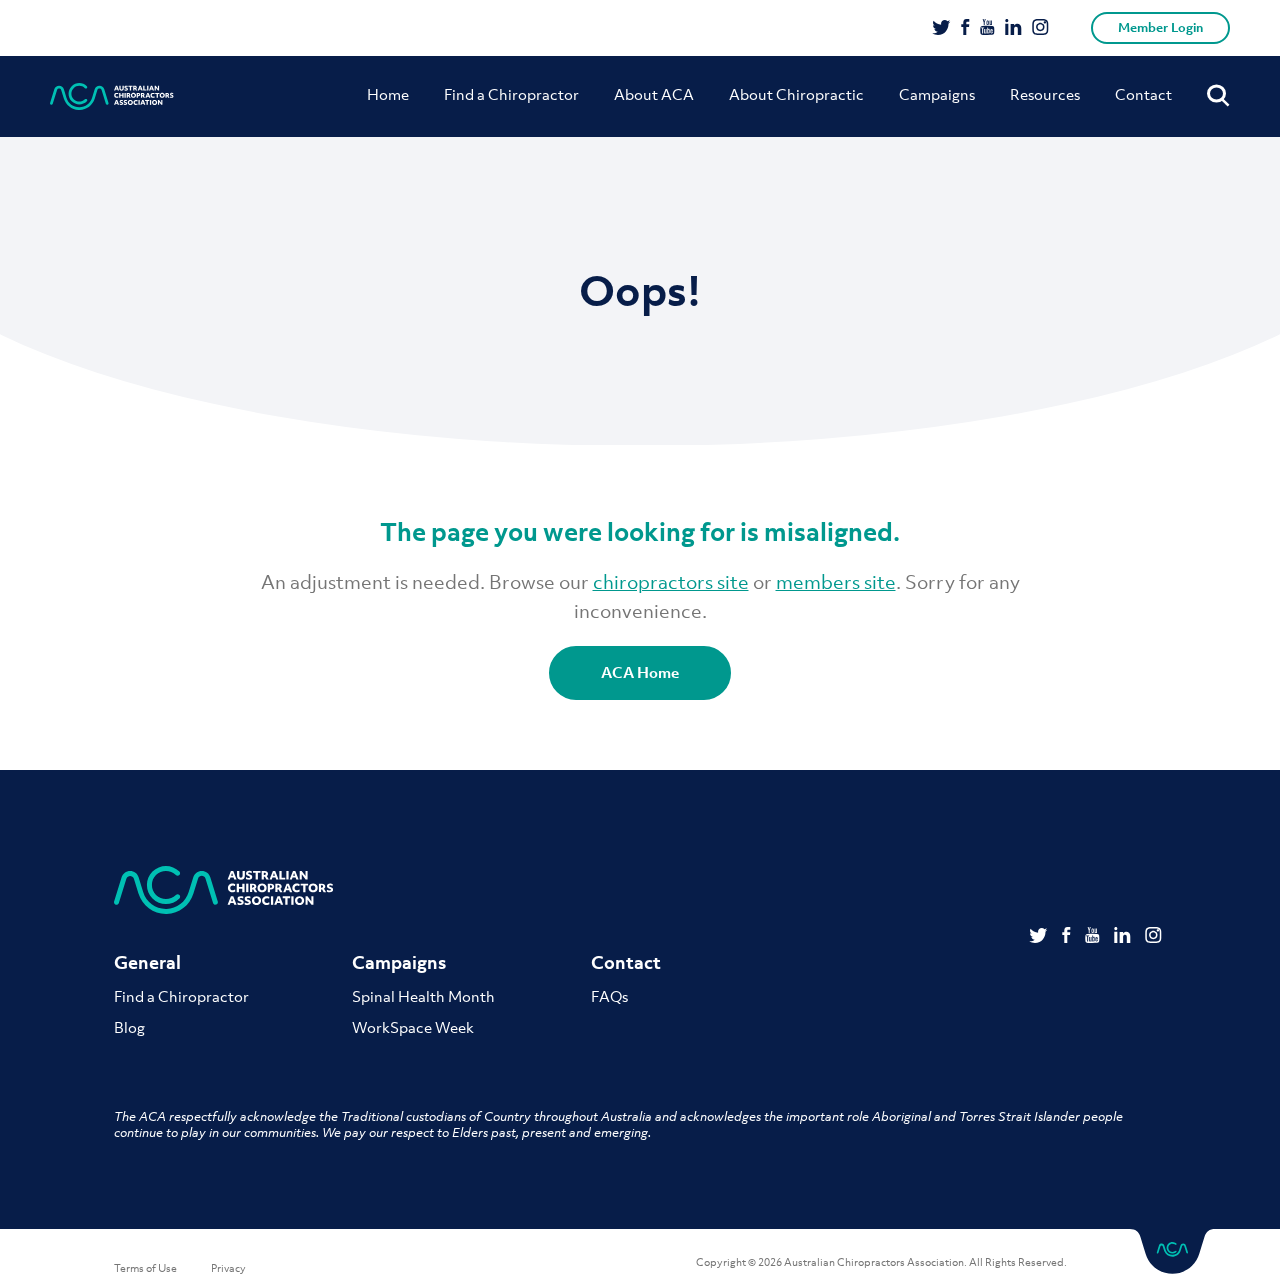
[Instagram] (1040, 29)
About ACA (654, 94)
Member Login (1160, 27)
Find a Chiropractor (511, 94)
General (147, 962)
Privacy (228, 1268)
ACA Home (640, 672)
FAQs (609, 996)
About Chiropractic (796, 94)
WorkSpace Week (413, 1027)
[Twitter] (941, 29)
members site (836, 582)
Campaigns (937, 94)
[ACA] (112, 96)
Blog (129, 1027)
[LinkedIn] (1013, 29)
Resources (1045, 94)
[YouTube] (987, 29)
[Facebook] (965, 29)
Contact (1143, 94)
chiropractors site (671, 582)
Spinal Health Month (423, 996)
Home (388, 94)
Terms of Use (145, 1268)
